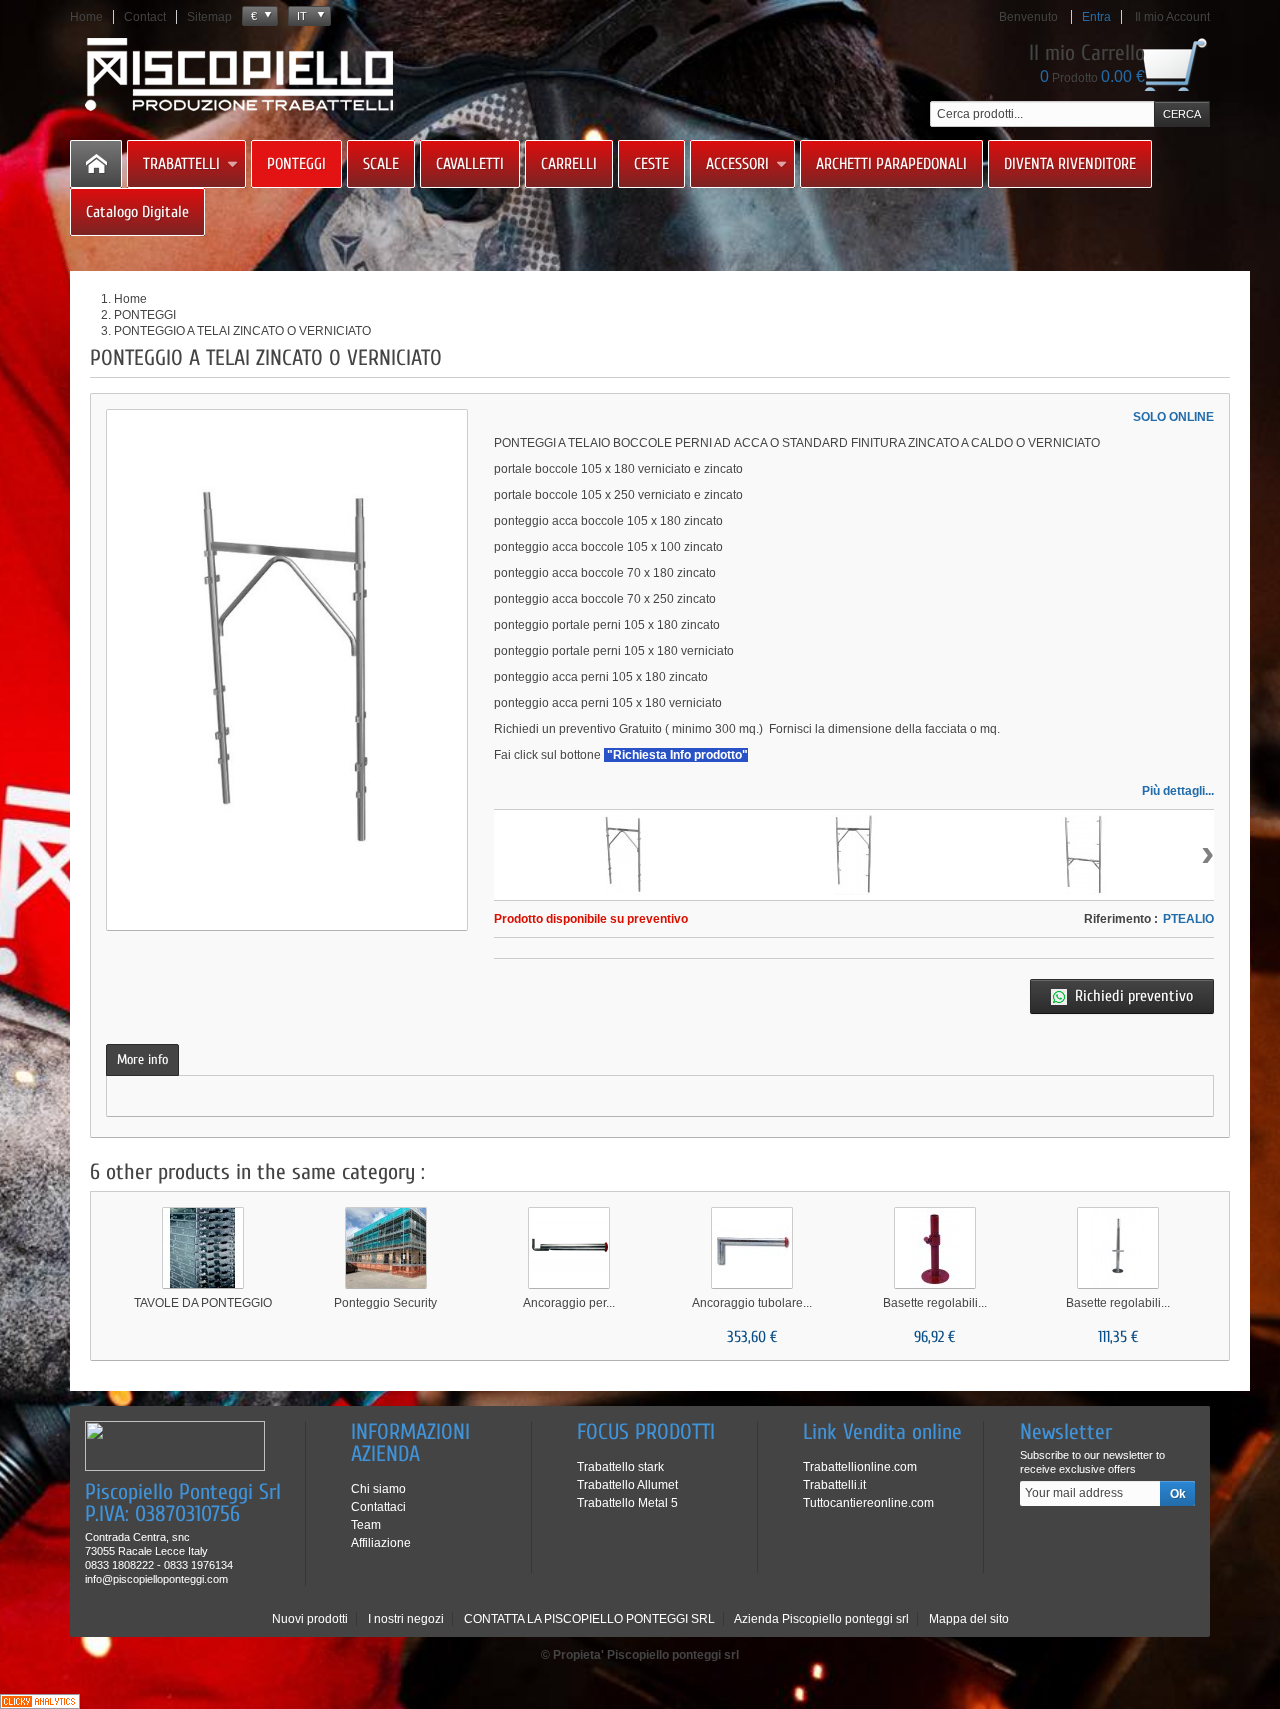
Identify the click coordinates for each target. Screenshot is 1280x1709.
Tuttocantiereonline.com (868, 1503)
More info (142, 1059)
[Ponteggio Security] (386, 1248)
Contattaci (378, 1507)
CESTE (651, 164)
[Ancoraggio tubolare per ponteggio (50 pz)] (752, 1248)
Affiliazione (381, 1543)
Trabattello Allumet (627, 1485)
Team (366, 1525)
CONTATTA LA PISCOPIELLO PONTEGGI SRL (589, 1619)
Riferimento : (1121, 919)
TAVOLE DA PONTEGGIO (203, 1303)
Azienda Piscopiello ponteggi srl (821, 1619)
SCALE (381, 164)
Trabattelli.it (834, 1485)
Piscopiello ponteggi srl (673, 1655)
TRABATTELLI (181, 164)
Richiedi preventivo (1134, 996)
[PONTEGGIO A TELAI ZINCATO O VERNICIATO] (624, 855)
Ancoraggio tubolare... (752, 1303)
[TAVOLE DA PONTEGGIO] (203, 1248)
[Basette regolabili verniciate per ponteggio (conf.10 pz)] (935, 1248)
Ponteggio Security (385, 1303)
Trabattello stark (620, 1467)
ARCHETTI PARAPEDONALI (891, 164)
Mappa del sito (969, 1619)
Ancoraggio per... (569, 1303)
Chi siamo (378, 1489)
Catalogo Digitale (137, 212)
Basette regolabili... (935, 1303)
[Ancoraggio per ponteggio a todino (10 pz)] (569, 1248)
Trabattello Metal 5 (627, 1503)
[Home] (96, 164)
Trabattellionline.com (860, 1467)
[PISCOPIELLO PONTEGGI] (239, 75)
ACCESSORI (737, 164)
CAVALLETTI (470, 164)
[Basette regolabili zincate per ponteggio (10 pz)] (1118, 1248)
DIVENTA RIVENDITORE (1070, 164)
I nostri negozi (406, 1619)
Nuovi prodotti (310, 1619)
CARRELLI (569, 164)
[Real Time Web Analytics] (40, 1701)
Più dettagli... (1178, 791)
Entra (1096, 17)
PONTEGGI (296, 164)
